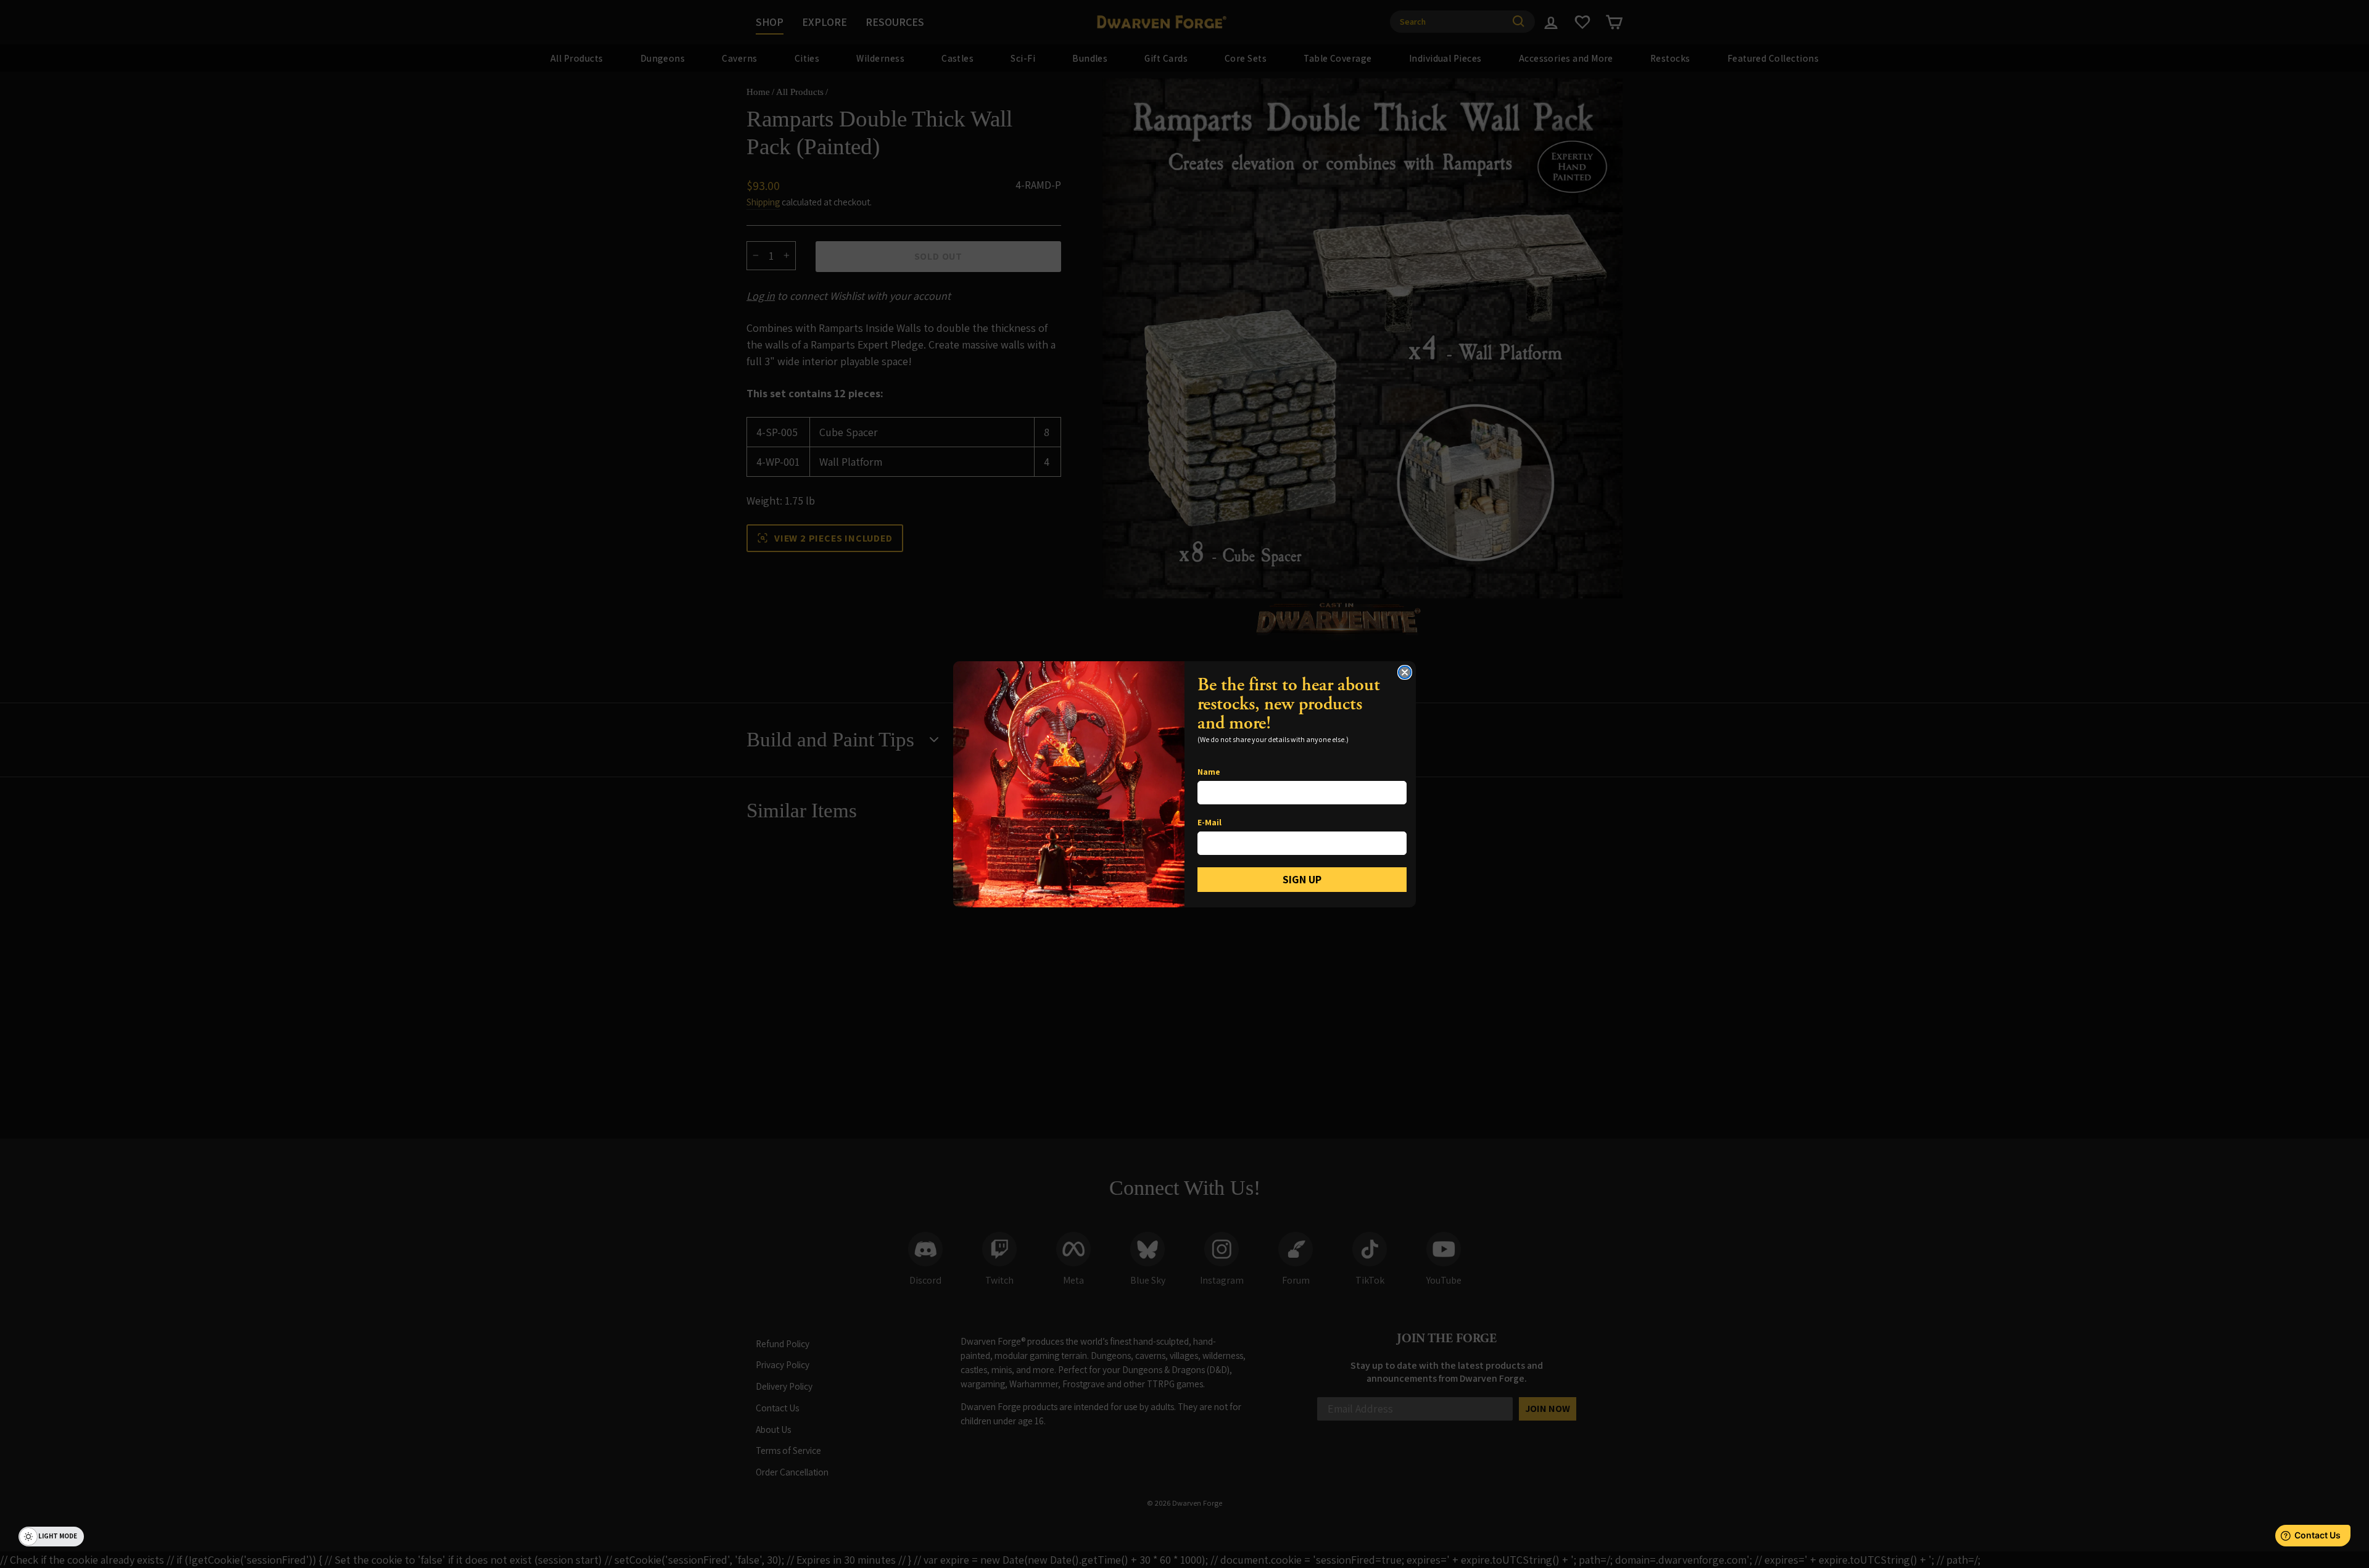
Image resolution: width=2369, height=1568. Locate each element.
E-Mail (1209, 822)
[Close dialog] (1405, 672)
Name (1209, 772)
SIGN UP (1302, 879)
